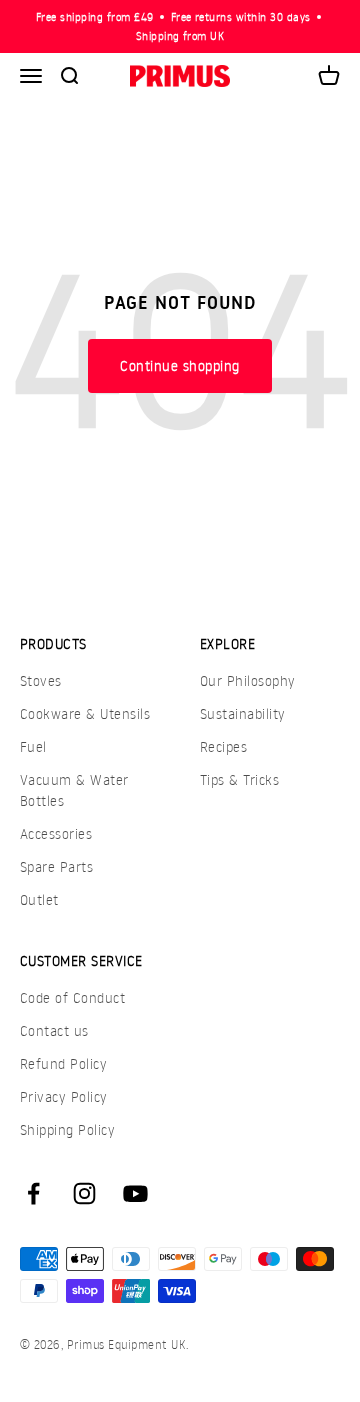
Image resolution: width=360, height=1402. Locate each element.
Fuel (33, 746)
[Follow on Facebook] (33, 1193)
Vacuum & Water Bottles (74, 790)
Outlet (39, 899)
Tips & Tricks (239, 779)
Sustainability (243, 713)
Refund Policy (63, 1063)
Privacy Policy (64, 1096)
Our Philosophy (248, 680)
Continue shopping (179, 365)
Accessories (56, 833)
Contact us (54, 1030)
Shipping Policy (67, 1129)
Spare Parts (56, 866)
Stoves (41, 680)
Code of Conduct (72, 997)
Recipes (223, 746)
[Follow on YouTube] (135, 1193)
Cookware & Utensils (85, 713)
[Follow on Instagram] (84, 1193)
